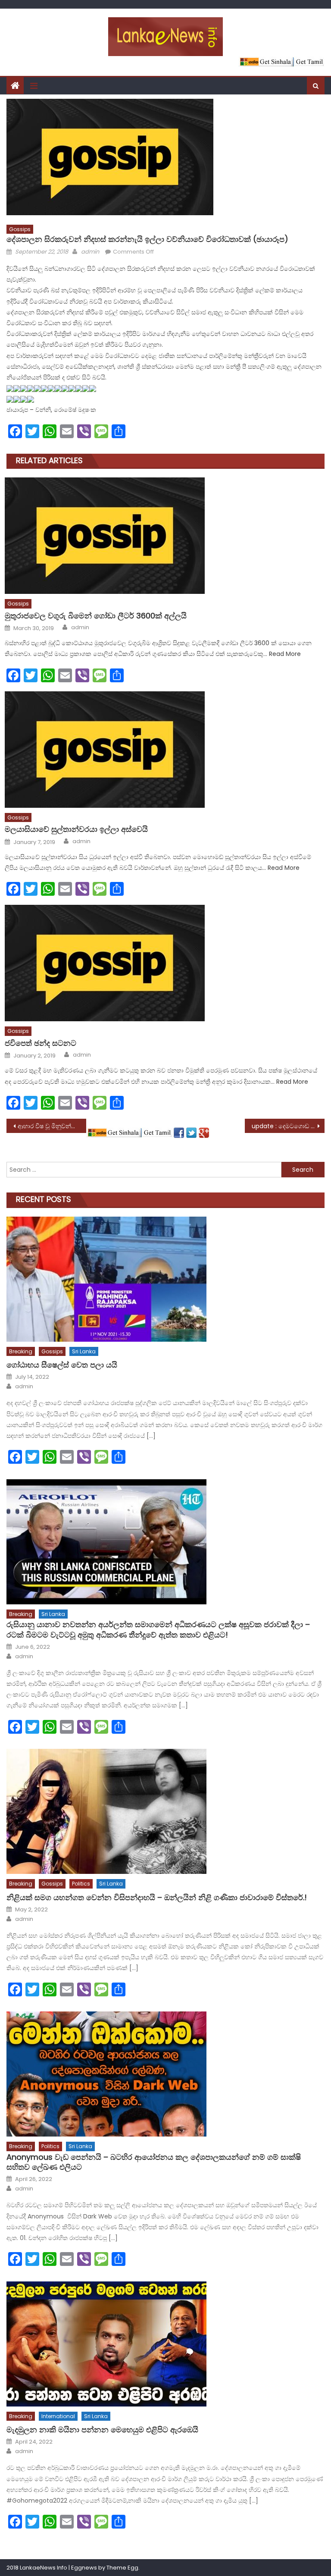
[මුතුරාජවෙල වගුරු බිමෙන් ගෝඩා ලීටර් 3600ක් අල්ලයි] (165, 536)
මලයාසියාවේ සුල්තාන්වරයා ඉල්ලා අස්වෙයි (76, 829)
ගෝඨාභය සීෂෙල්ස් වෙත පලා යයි (62, 1365)
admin (90, 252)
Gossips (20, 229)
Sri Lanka (84, 1351)
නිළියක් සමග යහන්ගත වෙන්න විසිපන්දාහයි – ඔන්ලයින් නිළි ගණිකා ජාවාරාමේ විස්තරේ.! (157, 1897)
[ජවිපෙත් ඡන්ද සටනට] (165, 963)
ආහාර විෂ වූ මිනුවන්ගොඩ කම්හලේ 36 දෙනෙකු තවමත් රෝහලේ (52, 1126)
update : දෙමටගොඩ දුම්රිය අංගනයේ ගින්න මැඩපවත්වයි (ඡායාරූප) (288, 1126)
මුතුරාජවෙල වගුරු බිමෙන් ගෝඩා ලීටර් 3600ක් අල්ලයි (96, 616)
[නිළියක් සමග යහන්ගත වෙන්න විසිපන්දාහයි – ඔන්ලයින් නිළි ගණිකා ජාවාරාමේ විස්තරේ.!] (165, 1811)
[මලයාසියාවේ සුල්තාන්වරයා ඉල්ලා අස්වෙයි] (165, 750)
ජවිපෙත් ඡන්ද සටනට (41, 1043)
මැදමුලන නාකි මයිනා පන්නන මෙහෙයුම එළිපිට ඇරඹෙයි (102, 2430)
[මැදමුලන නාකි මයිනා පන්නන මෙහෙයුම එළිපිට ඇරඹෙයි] (165, 2344)
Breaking (21, 1351)
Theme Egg (122, 2568)
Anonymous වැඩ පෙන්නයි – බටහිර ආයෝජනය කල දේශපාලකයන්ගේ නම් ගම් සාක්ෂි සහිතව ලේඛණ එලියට (154, 2162)
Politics (81, 1884)
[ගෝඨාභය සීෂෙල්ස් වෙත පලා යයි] (165, 1279)
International (58, 2416)
